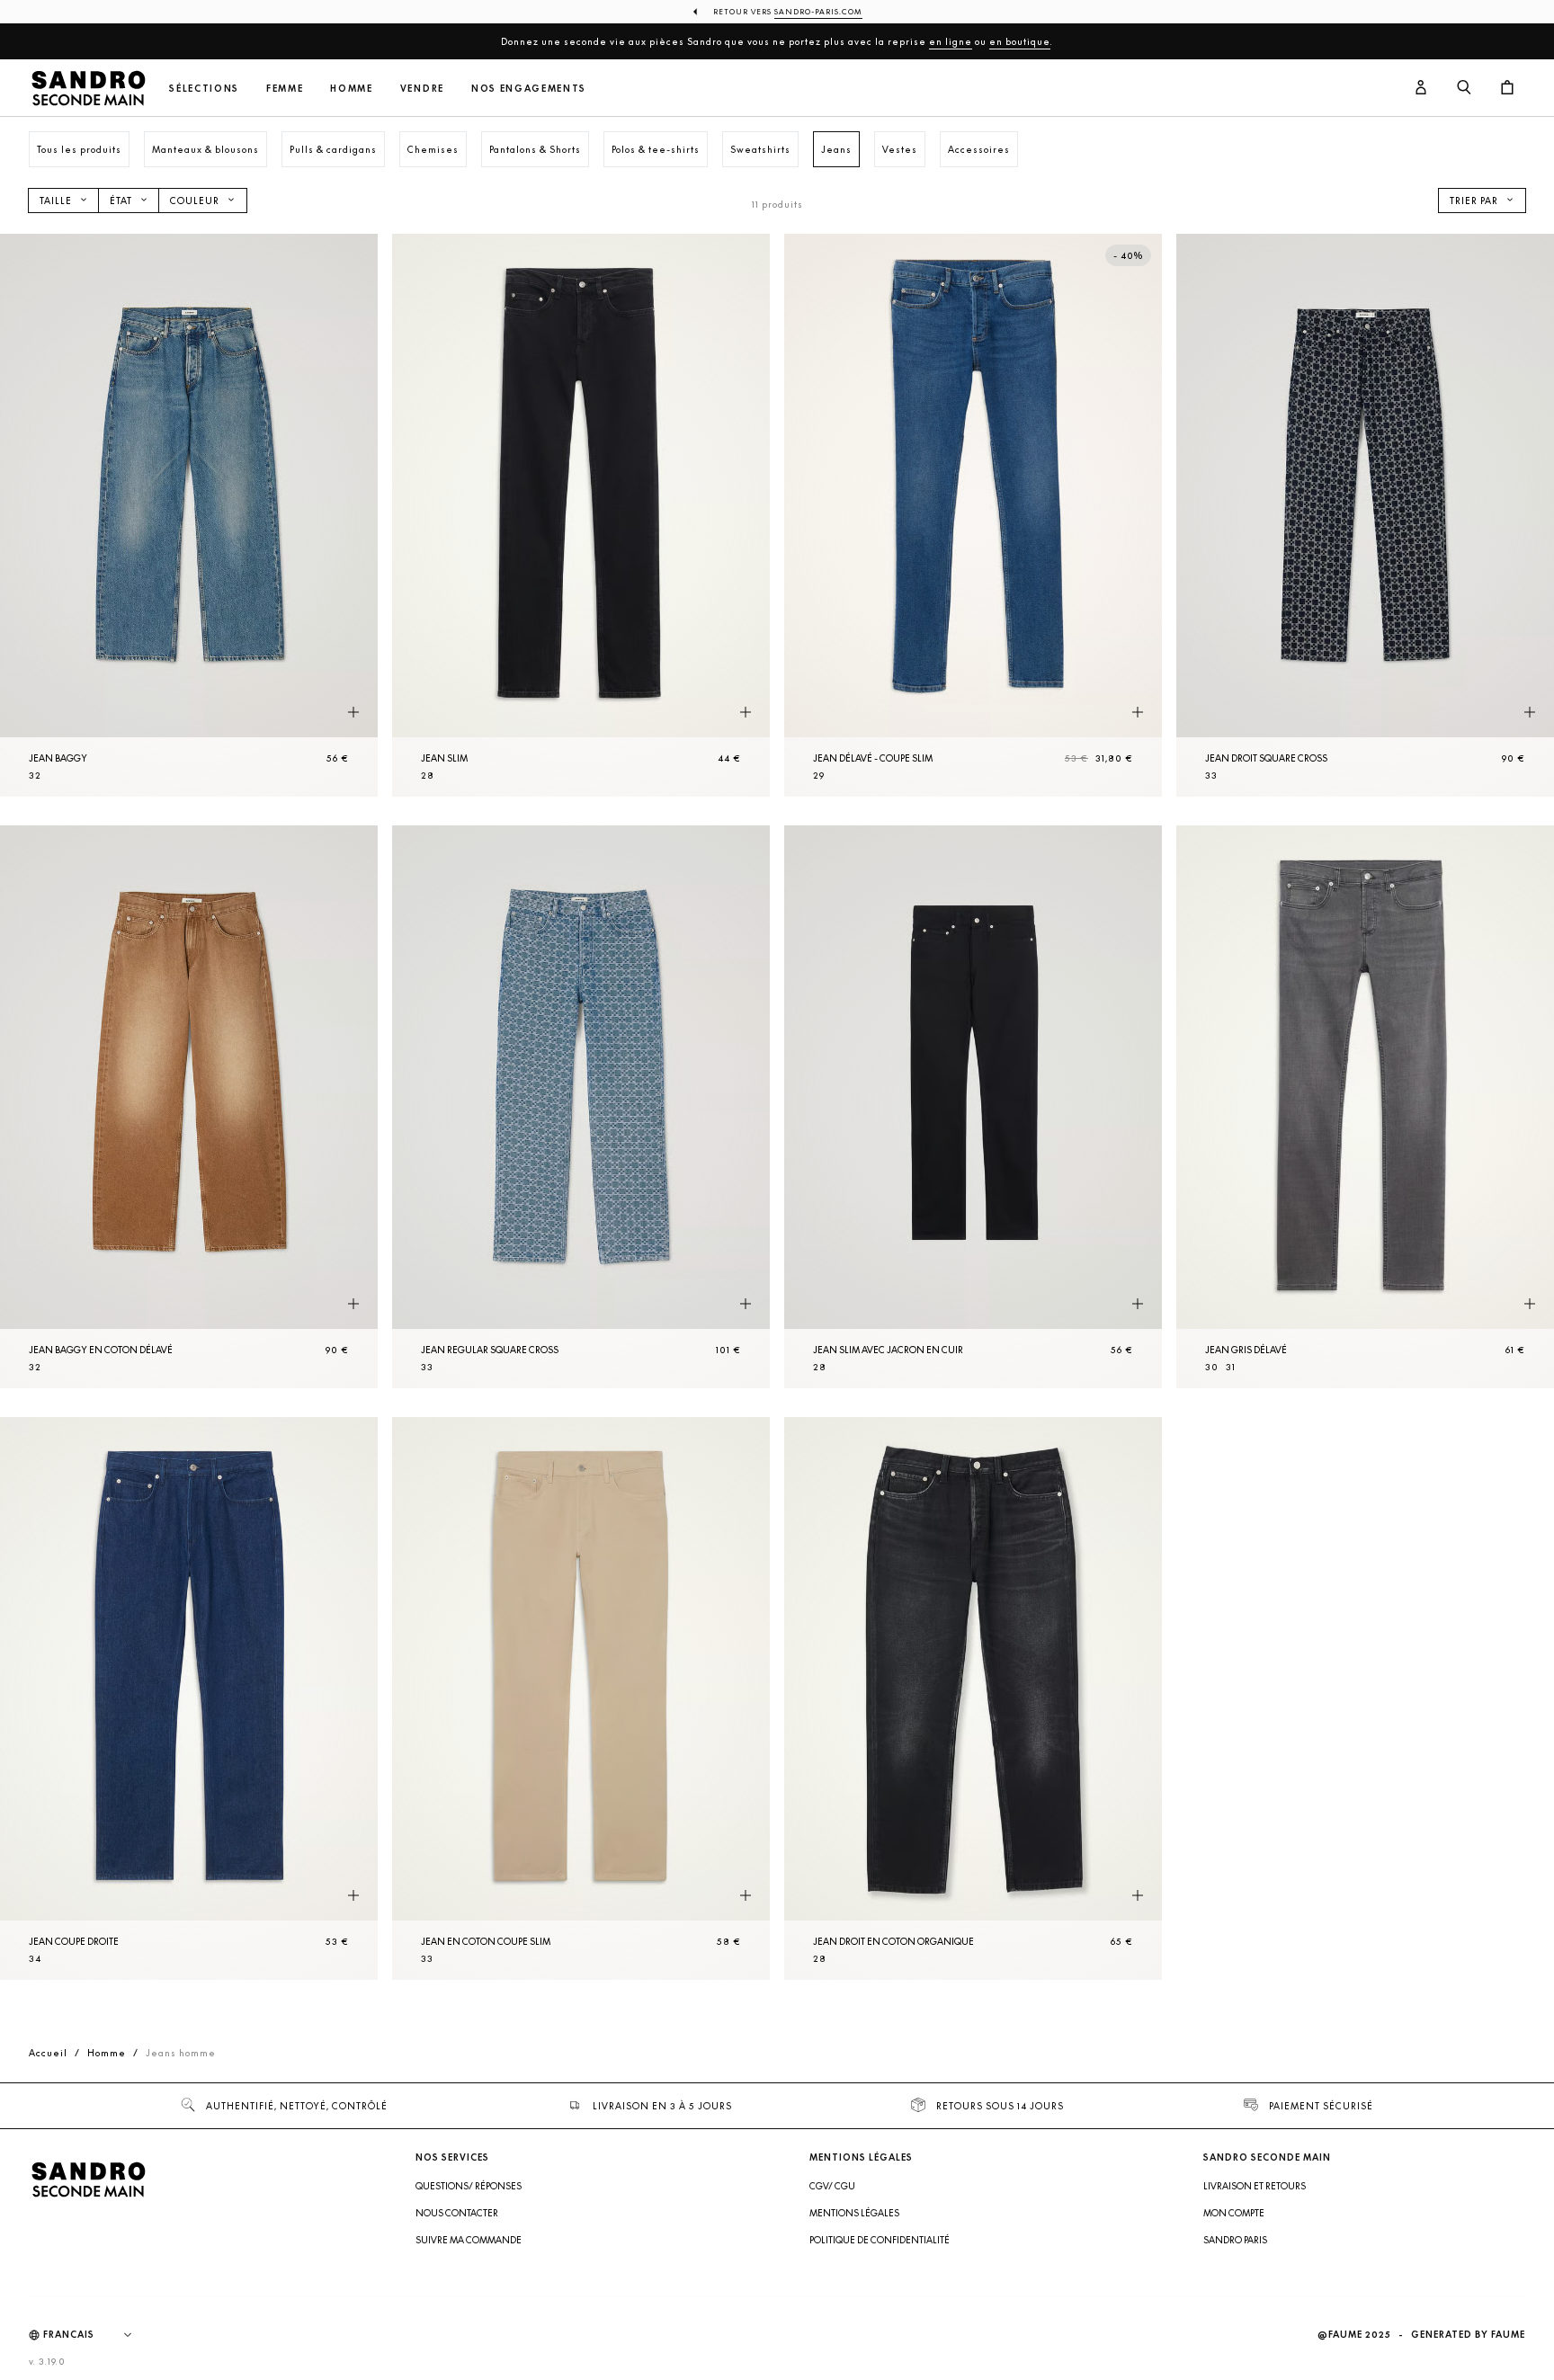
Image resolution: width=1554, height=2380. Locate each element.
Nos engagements (529, 89)
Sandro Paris (1235, 2240)
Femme (285, 89)
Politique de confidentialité (880, 2240)
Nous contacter (457, 2213)
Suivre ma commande (469, 2240)
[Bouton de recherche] (1464, 88)
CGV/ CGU (832, 2186)
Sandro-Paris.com (818, 12)
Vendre (422, 89)
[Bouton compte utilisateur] (1421, 88)
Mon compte (1234, 2213)
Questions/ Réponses (469, 2186)
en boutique (1020, 41)
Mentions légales (854, 2213)
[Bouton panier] (1507, 88)
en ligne (951, 41)
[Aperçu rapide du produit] (353, 713)
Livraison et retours (1255, 2186)
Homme (351, 89)
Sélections (204, 89)
